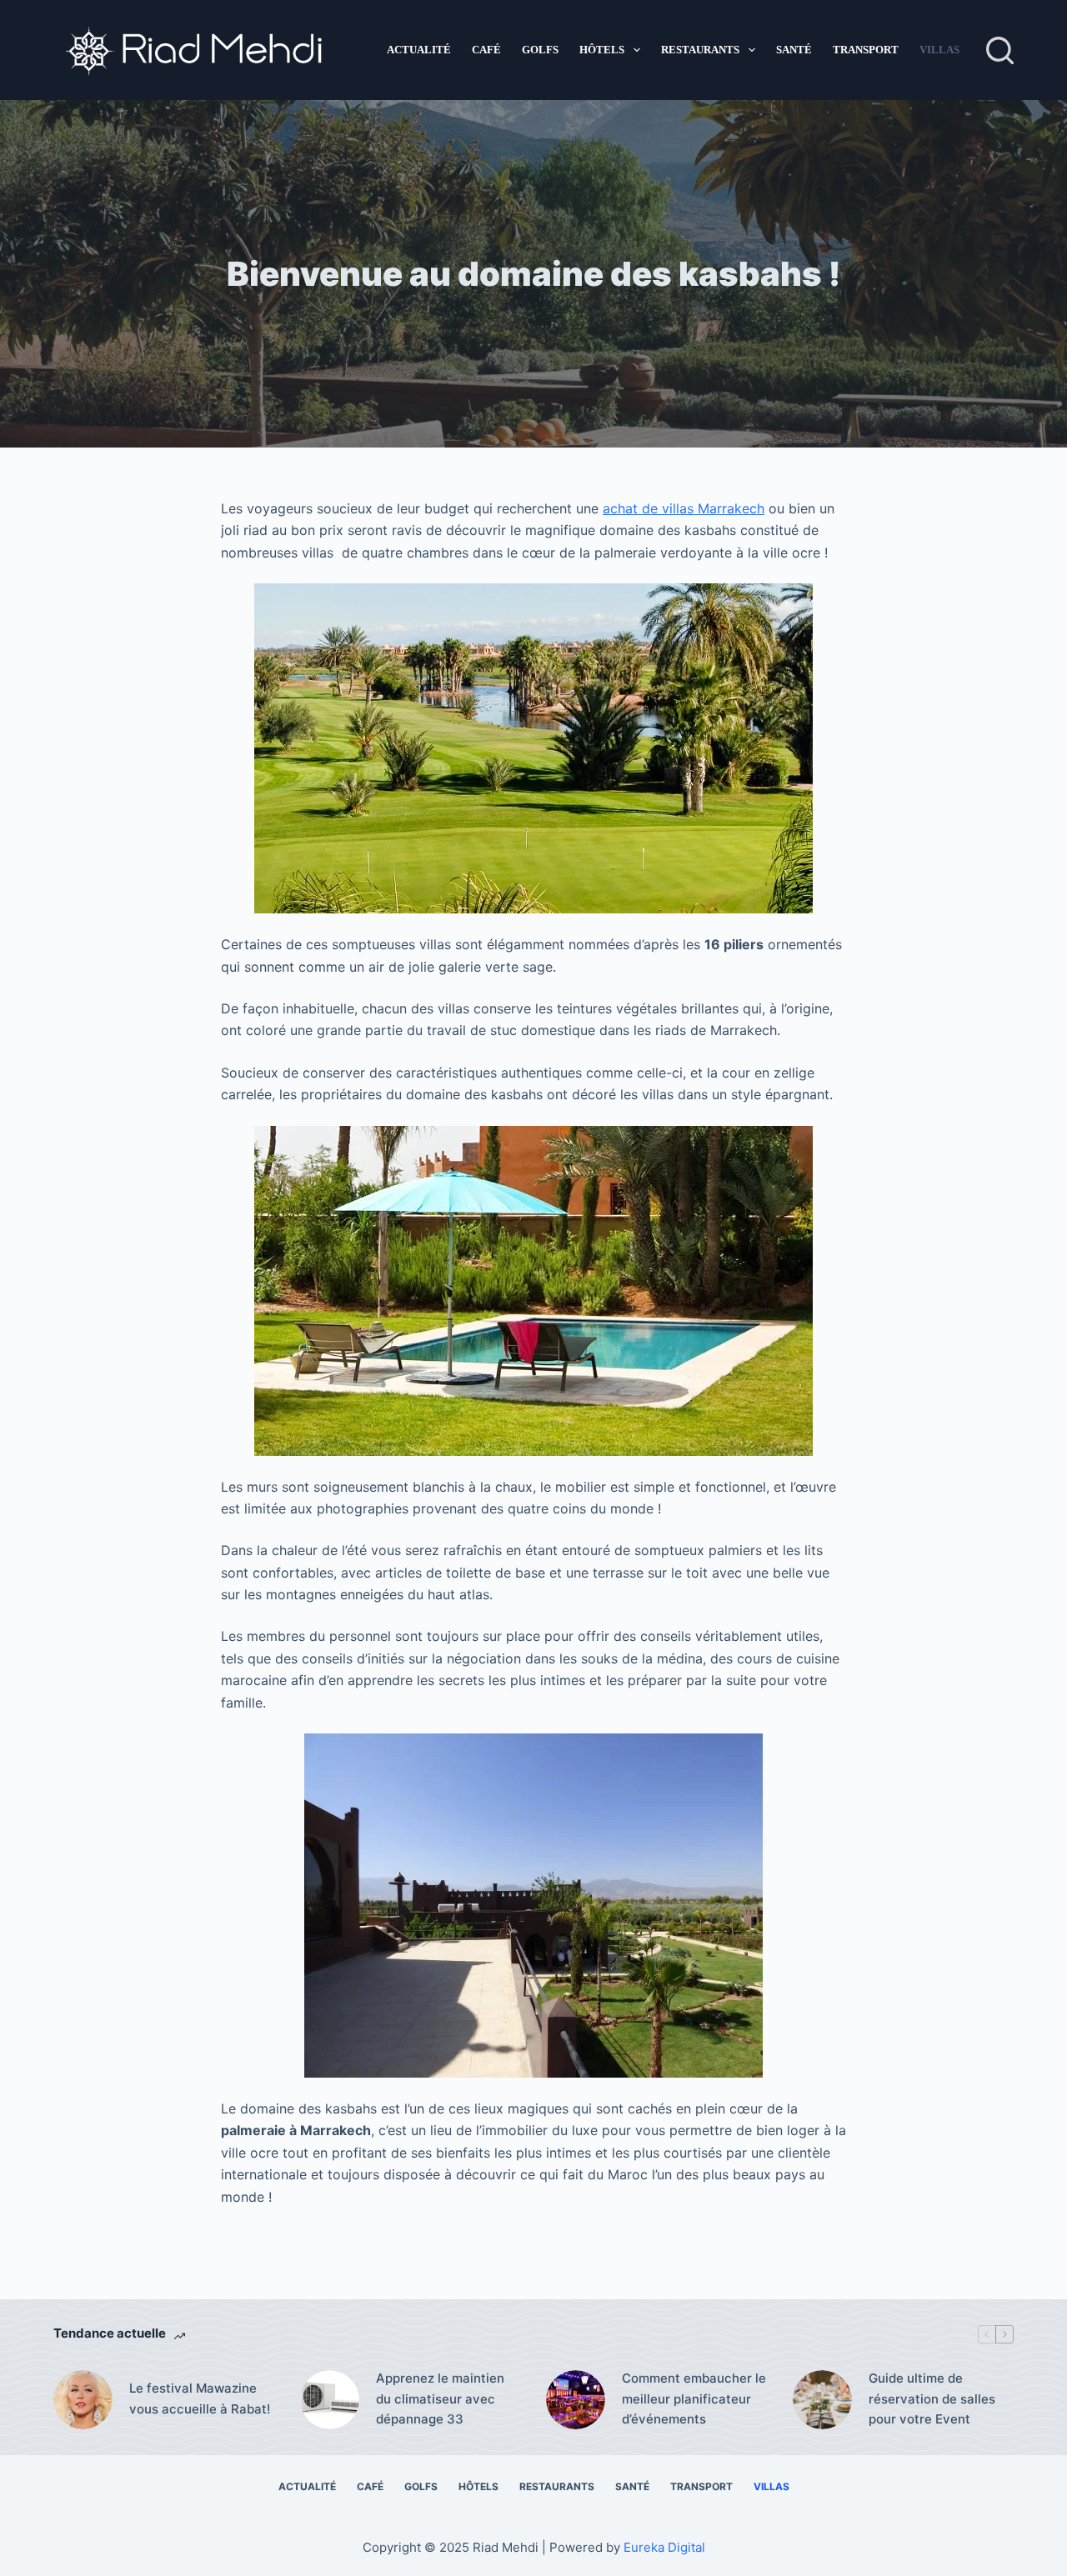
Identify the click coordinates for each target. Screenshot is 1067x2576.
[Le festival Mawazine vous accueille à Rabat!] (83, 2400)
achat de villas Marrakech (684, 508)
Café (486, 50)
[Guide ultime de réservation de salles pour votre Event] (822, 2400)
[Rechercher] (1000, 50)
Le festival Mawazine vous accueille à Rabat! (200, 2398)
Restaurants (700, 50)
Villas (939, 50)
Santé (794, 50)
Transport (866, 50)
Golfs (540, 50)
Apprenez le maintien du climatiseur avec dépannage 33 (440, 2399)
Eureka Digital (664, 2547)
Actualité (419, 50)
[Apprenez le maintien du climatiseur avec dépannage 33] (330, 2400)
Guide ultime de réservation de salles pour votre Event (932, 2399)
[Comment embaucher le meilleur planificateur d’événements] (576, 2400)
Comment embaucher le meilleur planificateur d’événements (694, 2399)
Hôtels (602, 50)
